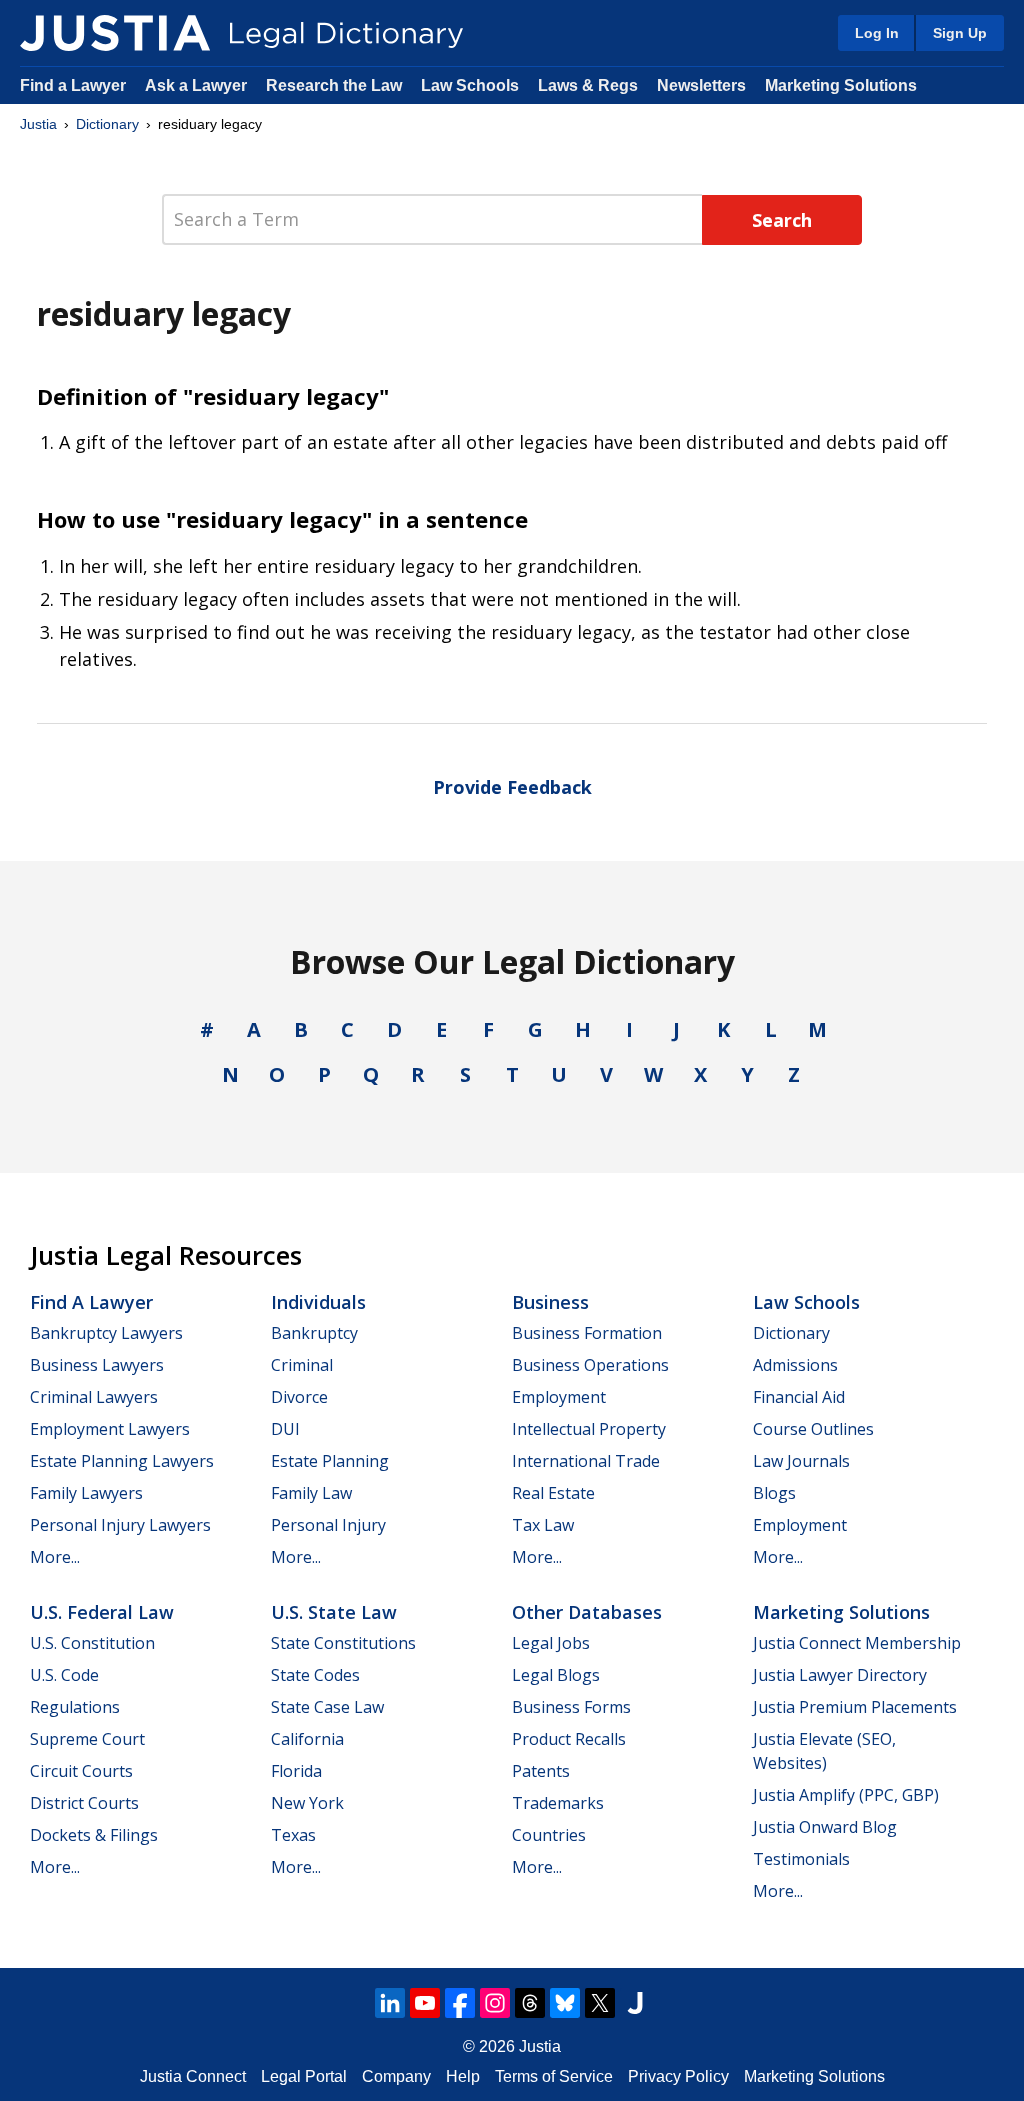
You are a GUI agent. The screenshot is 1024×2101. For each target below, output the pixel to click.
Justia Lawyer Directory (840, 1675)
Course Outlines (813, 1429)
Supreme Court (87, 1739)
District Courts (84, 1803)
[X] (600, 2003)
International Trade (586, 1461)
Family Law (311, 1493)
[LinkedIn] (390, 2003)
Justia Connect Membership (857, 1643)
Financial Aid (799, 1397)
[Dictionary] (115, 33)
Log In (877, 33)
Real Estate (553, 1493)
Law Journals (801, 1461)
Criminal (302, 1365)
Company (396, 2076)
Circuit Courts (81, 1771)
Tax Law (543, 1525)
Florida (296, 1771)
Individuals (318, 1302)
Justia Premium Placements (855, 1707)
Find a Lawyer (73, 85)
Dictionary (107, 124)
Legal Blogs (556, 1675)
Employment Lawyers (110, 1429)
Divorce (299, 1397)
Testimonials (801, 1859)
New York (307, 1803)
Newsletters (701, 85)
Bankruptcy (314, 1333)
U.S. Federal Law (102, 1612)
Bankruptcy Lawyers (106, 1333)
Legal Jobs (551, 1643)
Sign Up (960, 33)
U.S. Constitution (92, 1643)
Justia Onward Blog (825, 1827)
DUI (285, 1429)
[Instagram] (495, 2003)
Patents (541, 1771)
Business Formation (587, 1333)
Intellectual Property (589, 1429)
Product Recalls (569, 1739)
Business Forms (571, 1707)
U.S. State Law (334, 1612)
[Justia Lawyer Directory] (635, 2003)
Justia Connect (193, 2076)
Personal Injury (328, 1525)
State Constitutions (343, 1643)
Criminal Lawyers (94, 1397)
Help (463, 2076)
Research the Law (334, 85)
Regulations (75, 1707)
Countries (549, 1835)
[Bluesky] (565, 2003)
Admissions (795, 1365)
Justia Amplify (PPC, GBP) (846, 1795)
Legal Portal (304, 2076)
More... (55, 1557)
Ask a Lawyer (198, 85)
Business (550, 1302)
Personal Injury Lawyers (120, 1525)
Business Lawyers (97, 1365)
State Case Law (327, 1707)
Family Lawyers (86, 1493)
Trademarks (558, 1803)
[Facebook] (460, 2003)
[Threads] (530, 2003)
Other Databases (587, 1612)
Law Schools (470, 85)
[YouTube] (425, 2003)
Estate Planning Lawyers (122, 1461)
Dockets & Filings (94, 1835)
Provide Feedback (512, 787)
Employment (559, 1397)
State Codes (315, 1675)
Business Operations (590, 1365)
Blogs (774, 1493)
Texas (293, 1835)
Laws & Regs (588, 85)
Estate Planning (330, 1461)
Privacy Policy (678, 2076)
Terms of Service (554, 2076)
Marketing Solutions (841, 85)
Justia (38, 124)
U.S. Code (64, 1675)
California (307, 1739)
